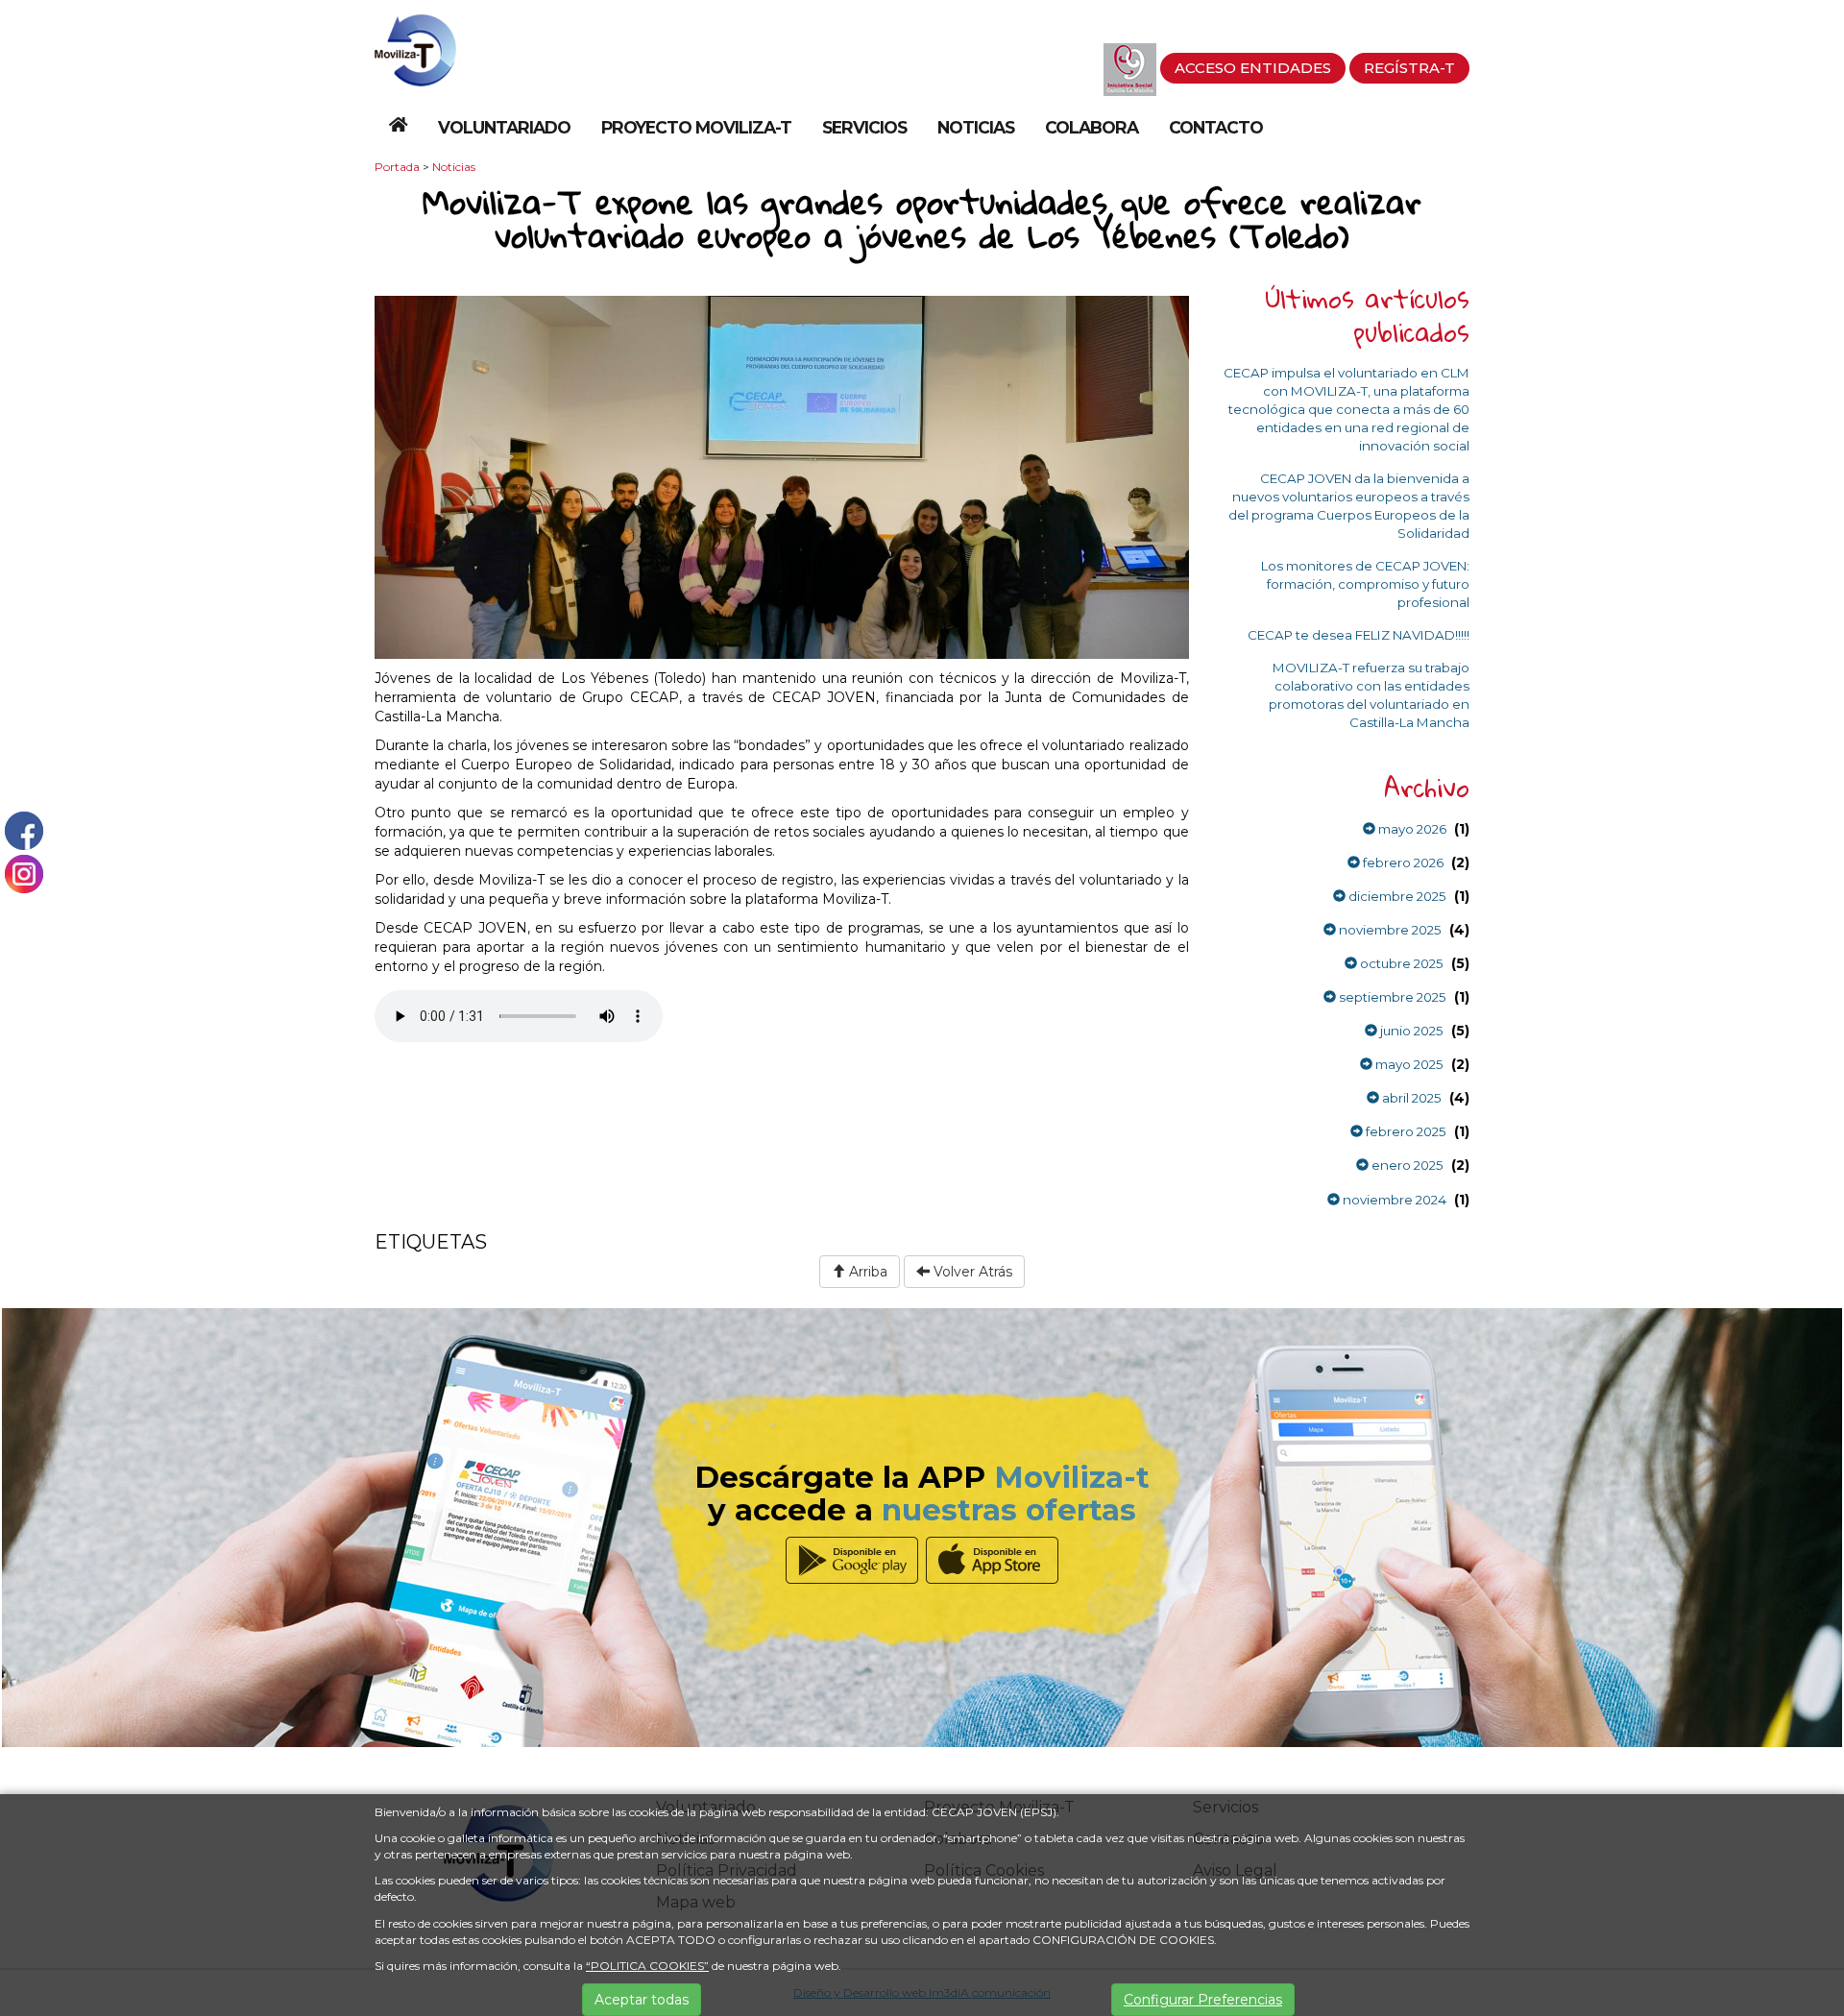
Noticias (976, 127)
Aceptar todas (642, 2000)
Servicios (864, 127)
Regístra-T (1409, 68)
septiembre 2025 (1391, 997)
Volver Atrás (971, 1272)
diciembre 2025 (1396, 896)
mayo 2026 (1411, 829)
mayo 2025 (1408, 1064)
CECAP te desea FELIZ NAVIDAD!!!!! (1359, 635)
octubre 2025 (1400, 963)
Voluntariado (504, 127)
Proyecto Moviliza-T (696, 127)
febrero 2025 (1405, 1131)
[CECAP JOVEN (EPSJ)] (415, 49)
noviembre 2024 (1393, 1200)
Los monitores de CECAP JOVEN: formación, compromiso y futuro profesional (1365, 584)
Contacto (1216, 127)
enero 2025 (1406, 1165)
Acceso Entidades (1253, 68)
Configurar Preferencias (1203, 2000)
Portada (397, 167)
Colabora (1092, 127)
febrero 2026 (1402, 862)
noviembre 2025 (1389, 930)
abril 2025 (1410, 1098)
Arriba (866, 1272)
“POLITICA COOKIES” (647, 1966)
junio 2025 (1410, 1031)
